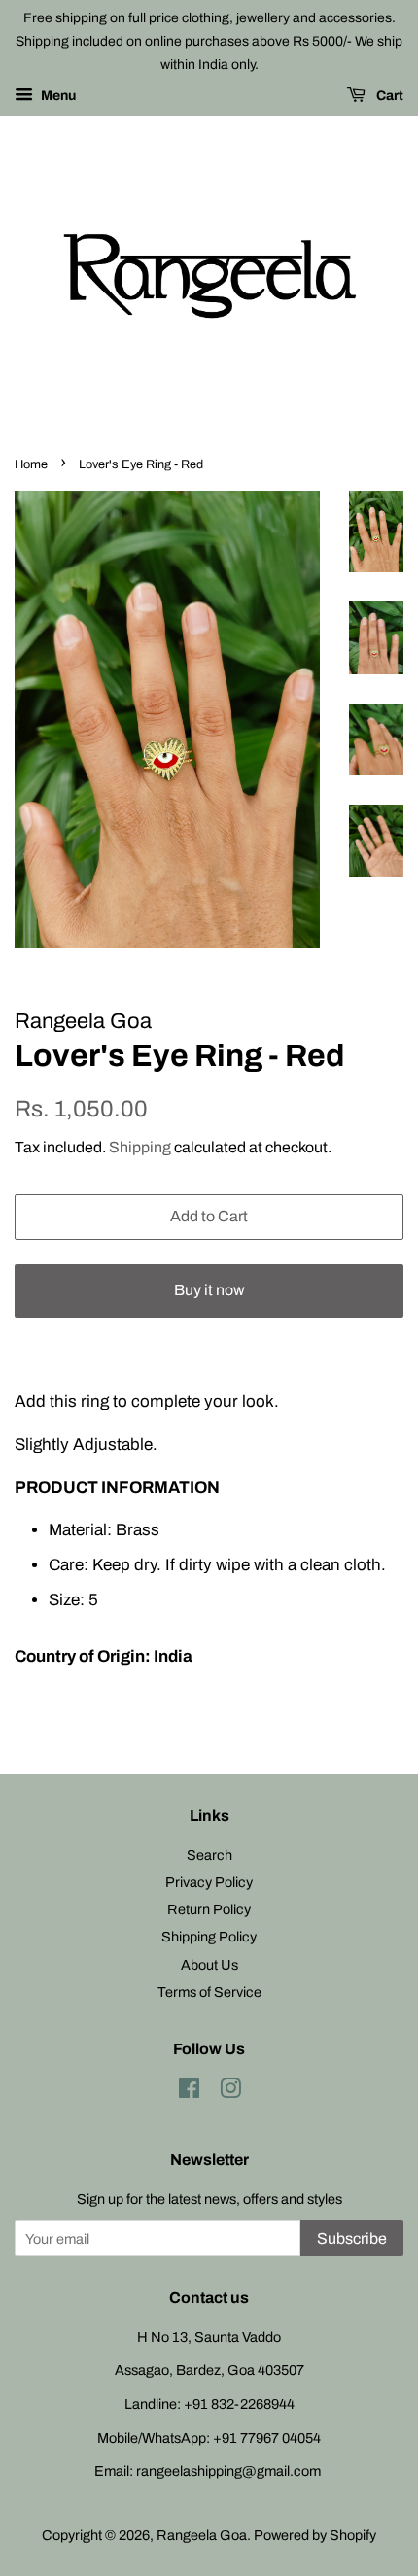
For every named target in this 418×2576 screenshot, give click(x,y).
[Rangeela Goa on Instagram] (230, 2092)
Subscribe (352, 2238)
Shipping (140, 1147)
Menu (57, 97)
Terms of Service (209, 1992)
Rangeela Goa (202, 2535)
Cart (388, 97)
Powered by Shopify (315, 2535)
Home (31, 464)
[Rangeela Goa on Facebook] (189, 2092)
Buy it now (209, 1290)
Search (209, 1855)
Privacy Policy (209, 1882)
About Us (209, 1965)
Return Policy (209, 1909)
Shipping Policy (209, 1937)
